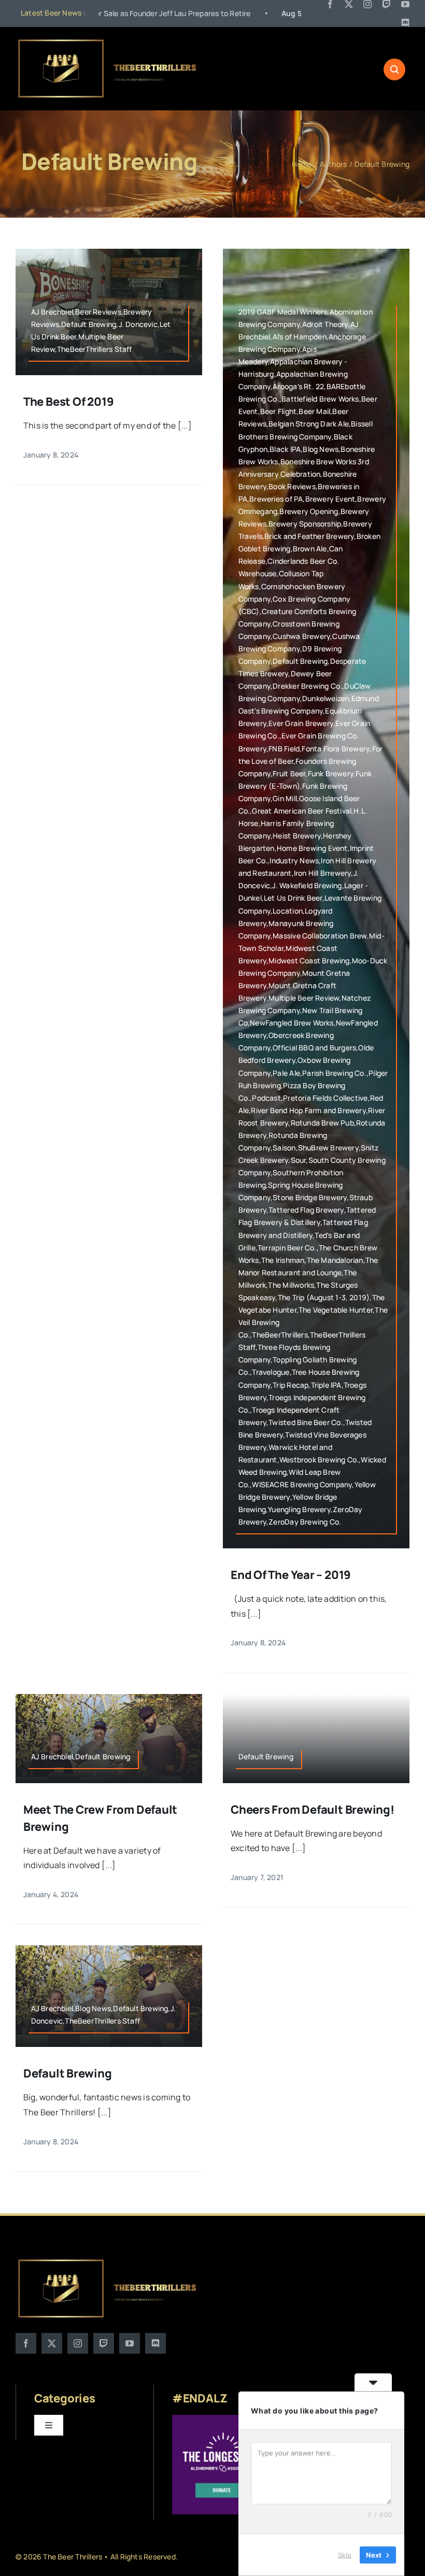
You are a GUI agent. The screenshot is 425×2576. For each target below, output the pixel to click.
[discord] (405, 23)
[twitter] (349, 4)
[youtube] (405, 4)
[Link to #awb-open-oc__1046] (394, 69)
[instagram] (367, 4)
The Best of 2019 (68, 402)
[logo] (108, 41)
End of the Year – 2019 (291, 1575)
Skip (345, 2555)
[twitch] (387, 4)
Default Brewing (68, 2073)
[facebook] (330, 4)
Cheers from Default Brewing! (313, 1810)
